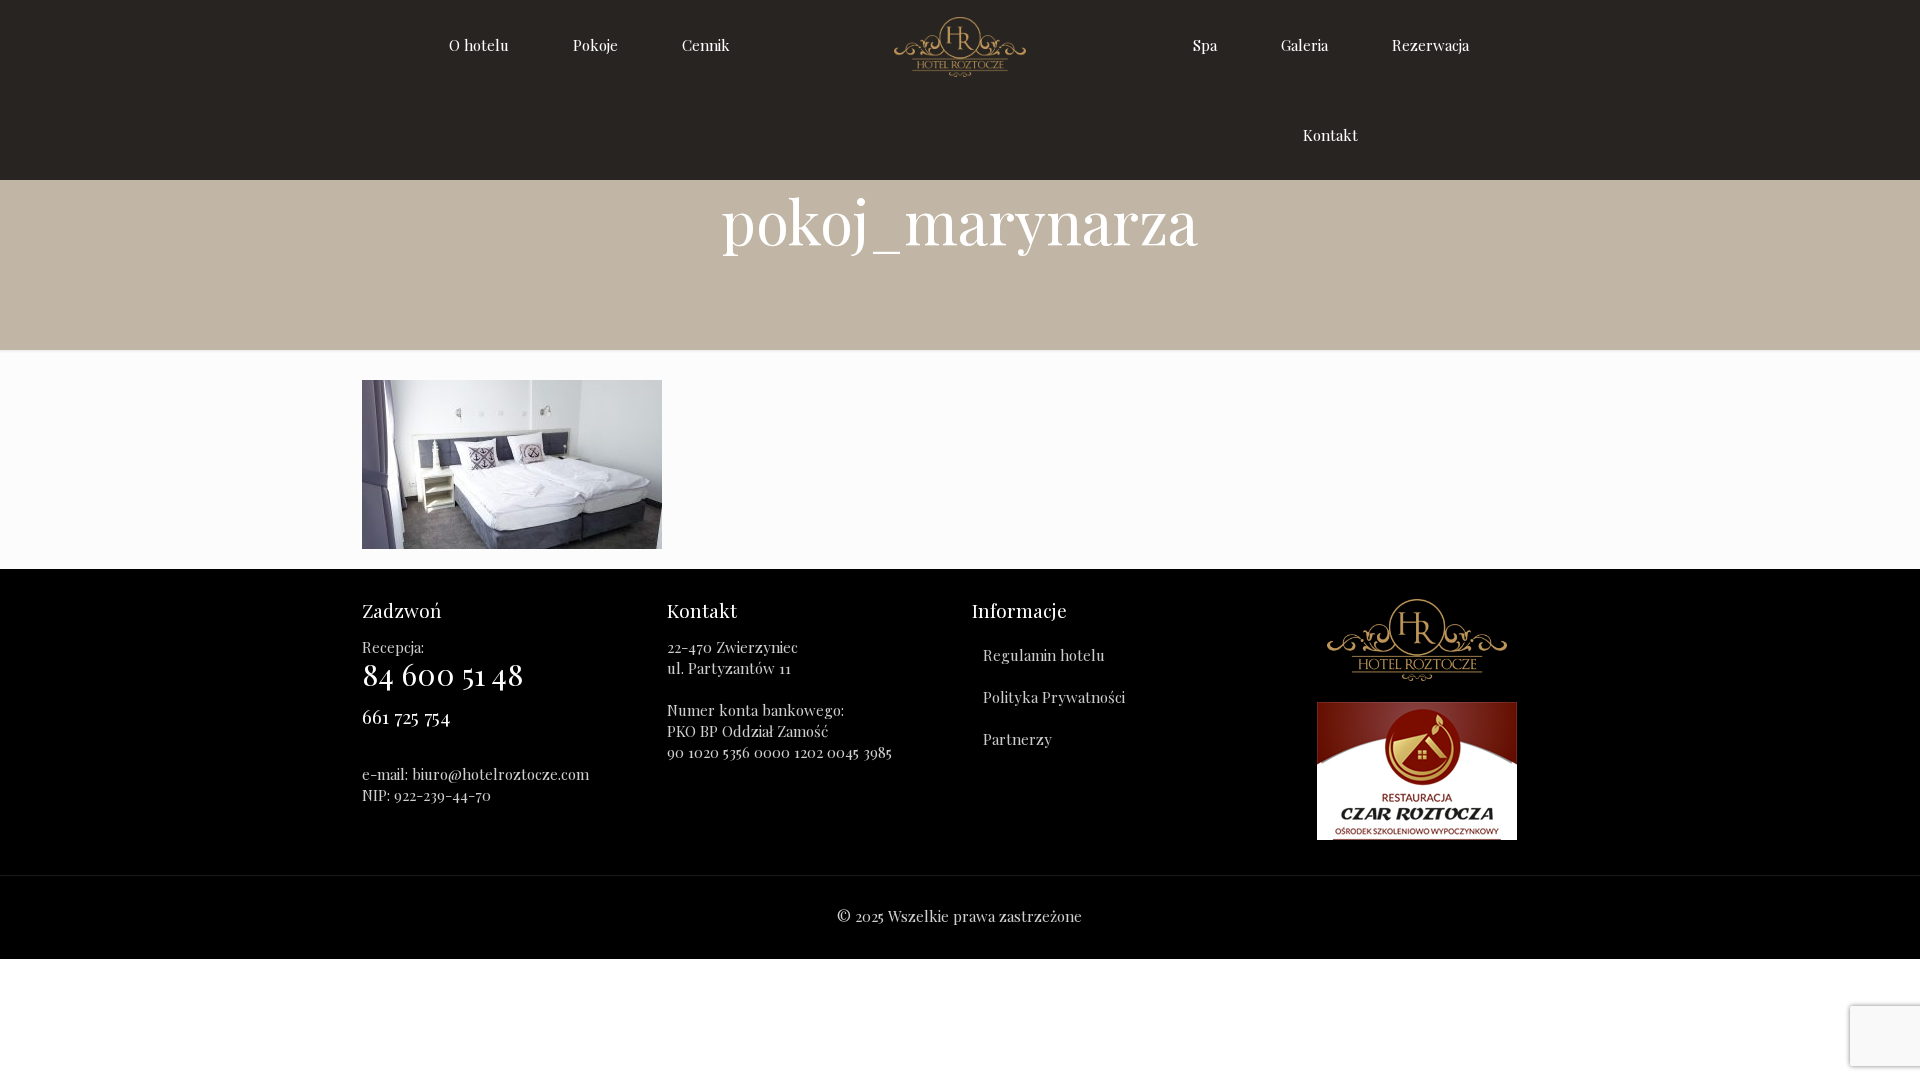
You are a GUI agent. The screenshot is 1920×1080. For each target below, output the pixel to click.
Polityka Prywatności (1054, 697)
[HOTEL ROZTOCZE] (960, 45)
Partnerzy (1017, 739)
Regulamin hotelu (1044, 655)
